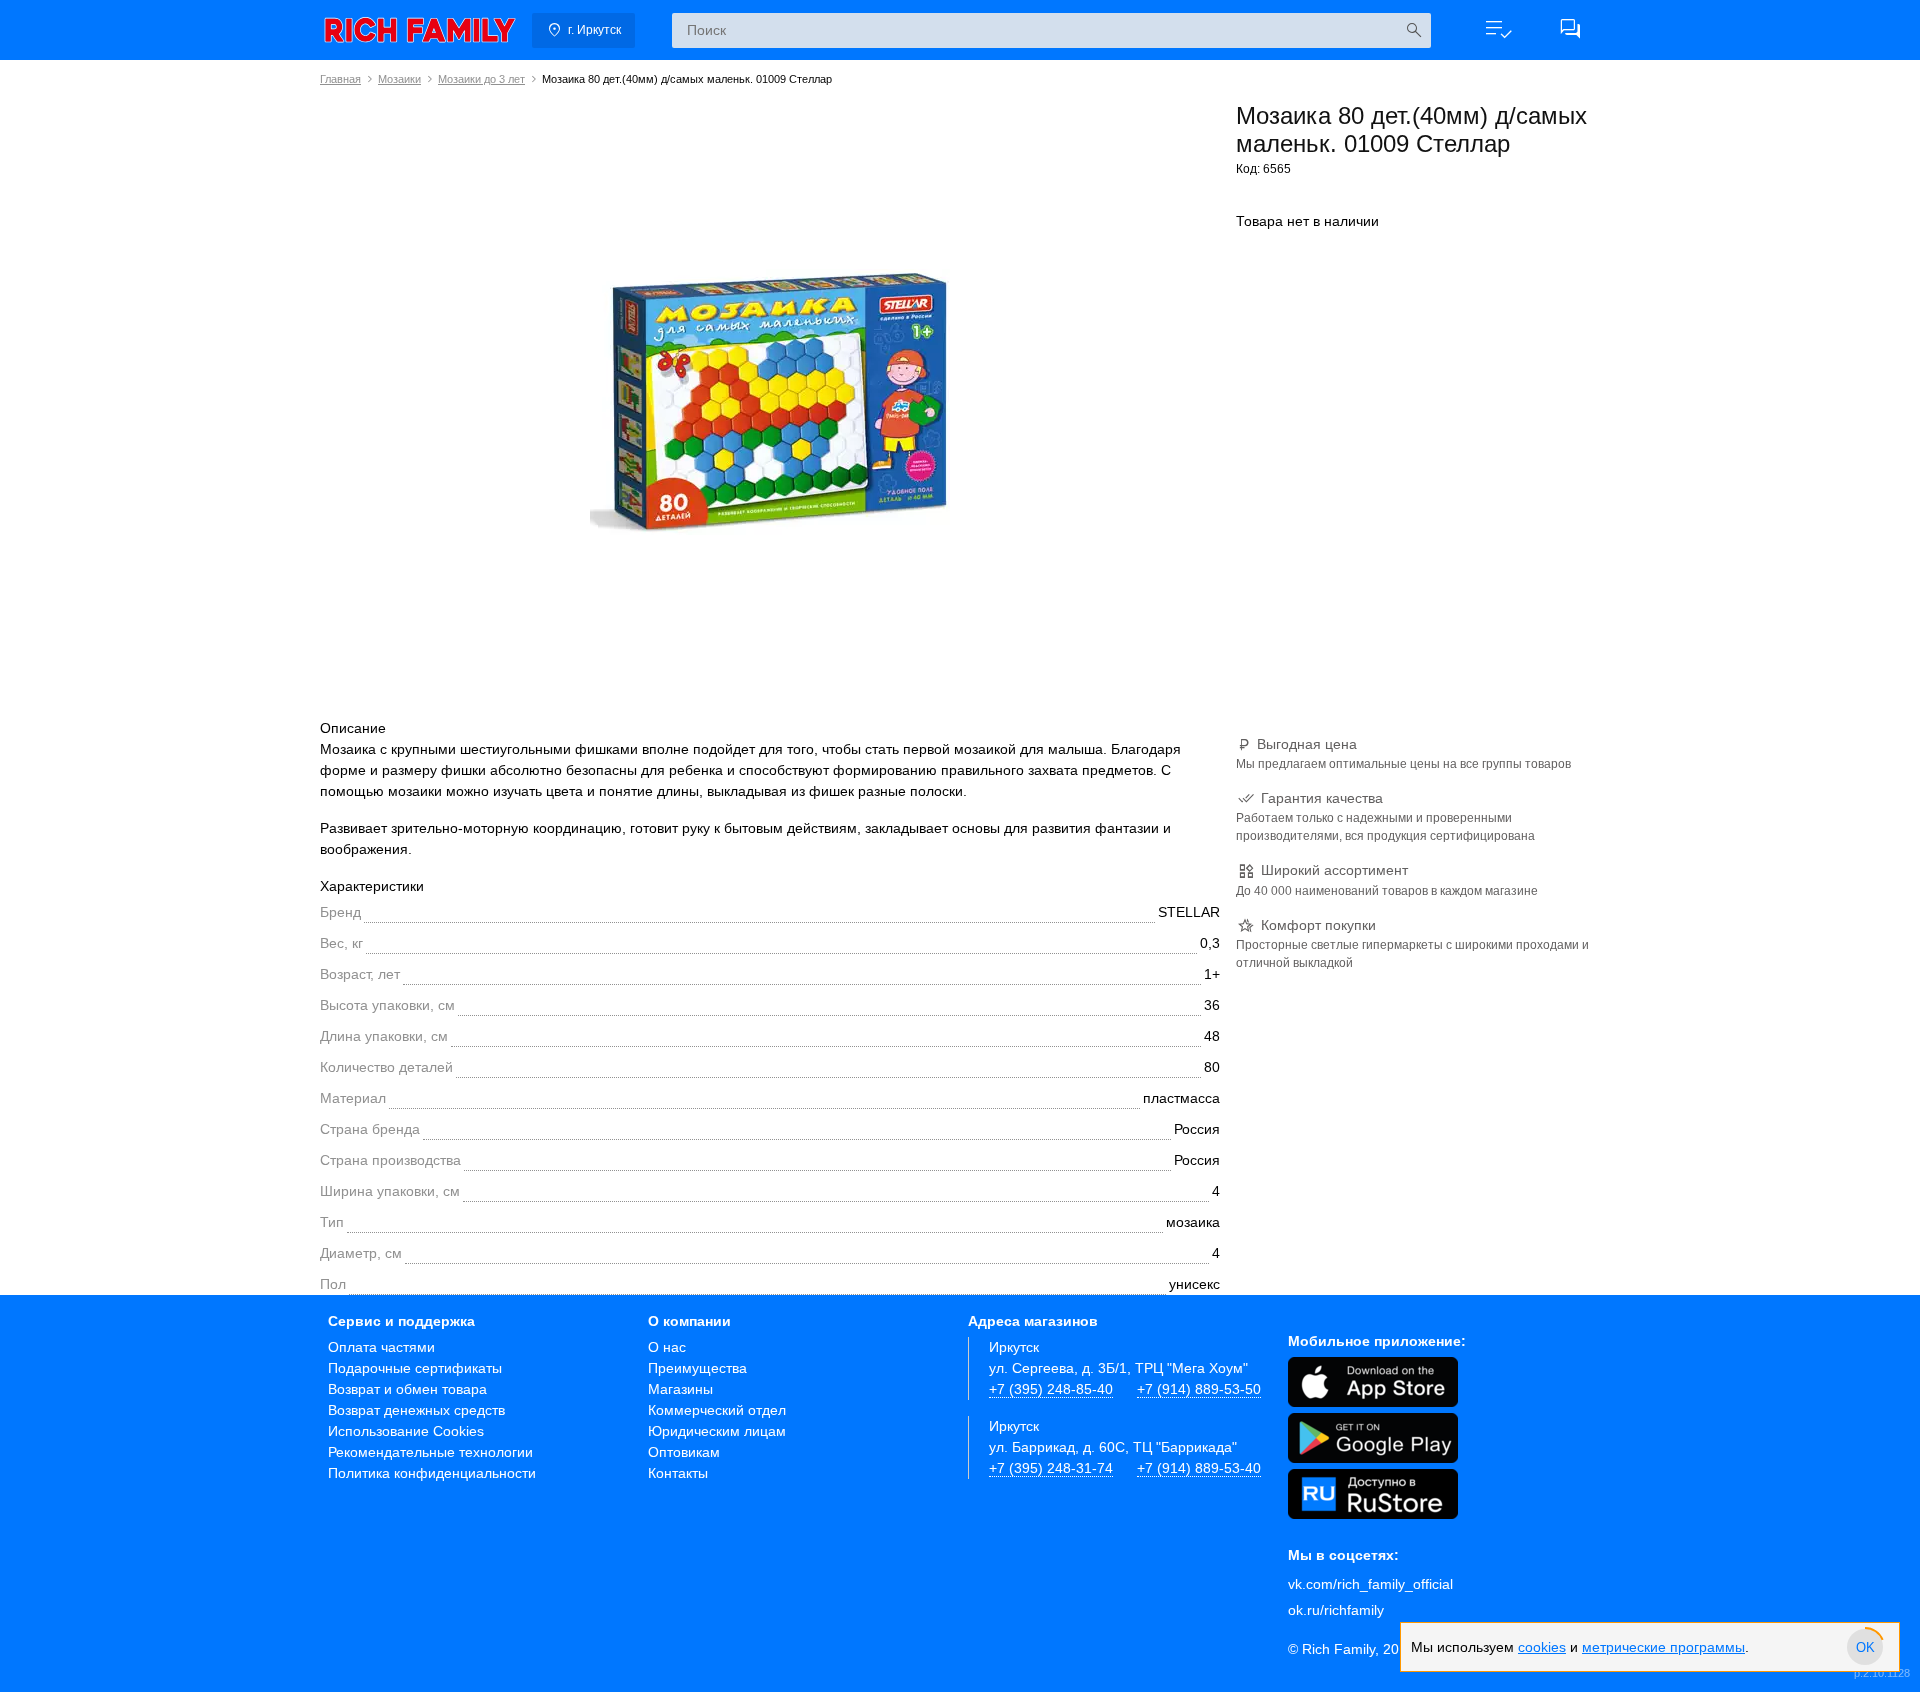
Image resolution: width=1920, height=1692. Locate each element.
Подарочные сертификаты (415, 1368)
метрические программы (1663, 1647)
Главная (340, 79)
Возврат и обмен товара (407, 1389)
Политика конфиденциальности (432, 1473)
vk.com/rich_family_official (1370, 1584)
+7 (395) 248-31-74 (1051, 1468)
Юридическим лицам (717, 1431)
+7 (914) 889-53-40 (1199, 1468)
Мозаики (399, 79)
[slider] (1865, 1647)
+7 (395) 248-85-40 (1051, 1389)
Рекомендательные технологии (430, 1452)
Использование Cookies (406, 1431)
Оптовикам (684, 1452)
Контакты (678, 1473)
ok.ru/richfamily (1336, 1610)
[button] (1498, 30)
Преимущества (697, 1368)
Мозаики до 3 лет (481, 79)
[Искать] (1413, 30)
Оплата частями (381, 1347)
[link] (420, 30)
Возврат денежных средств (416, 1410)
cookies (1542, 1647)
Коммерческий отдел (717, 1410)
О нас (667, 1347)
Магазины (680, 1389)
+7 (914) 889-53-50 (1199, 1389)
